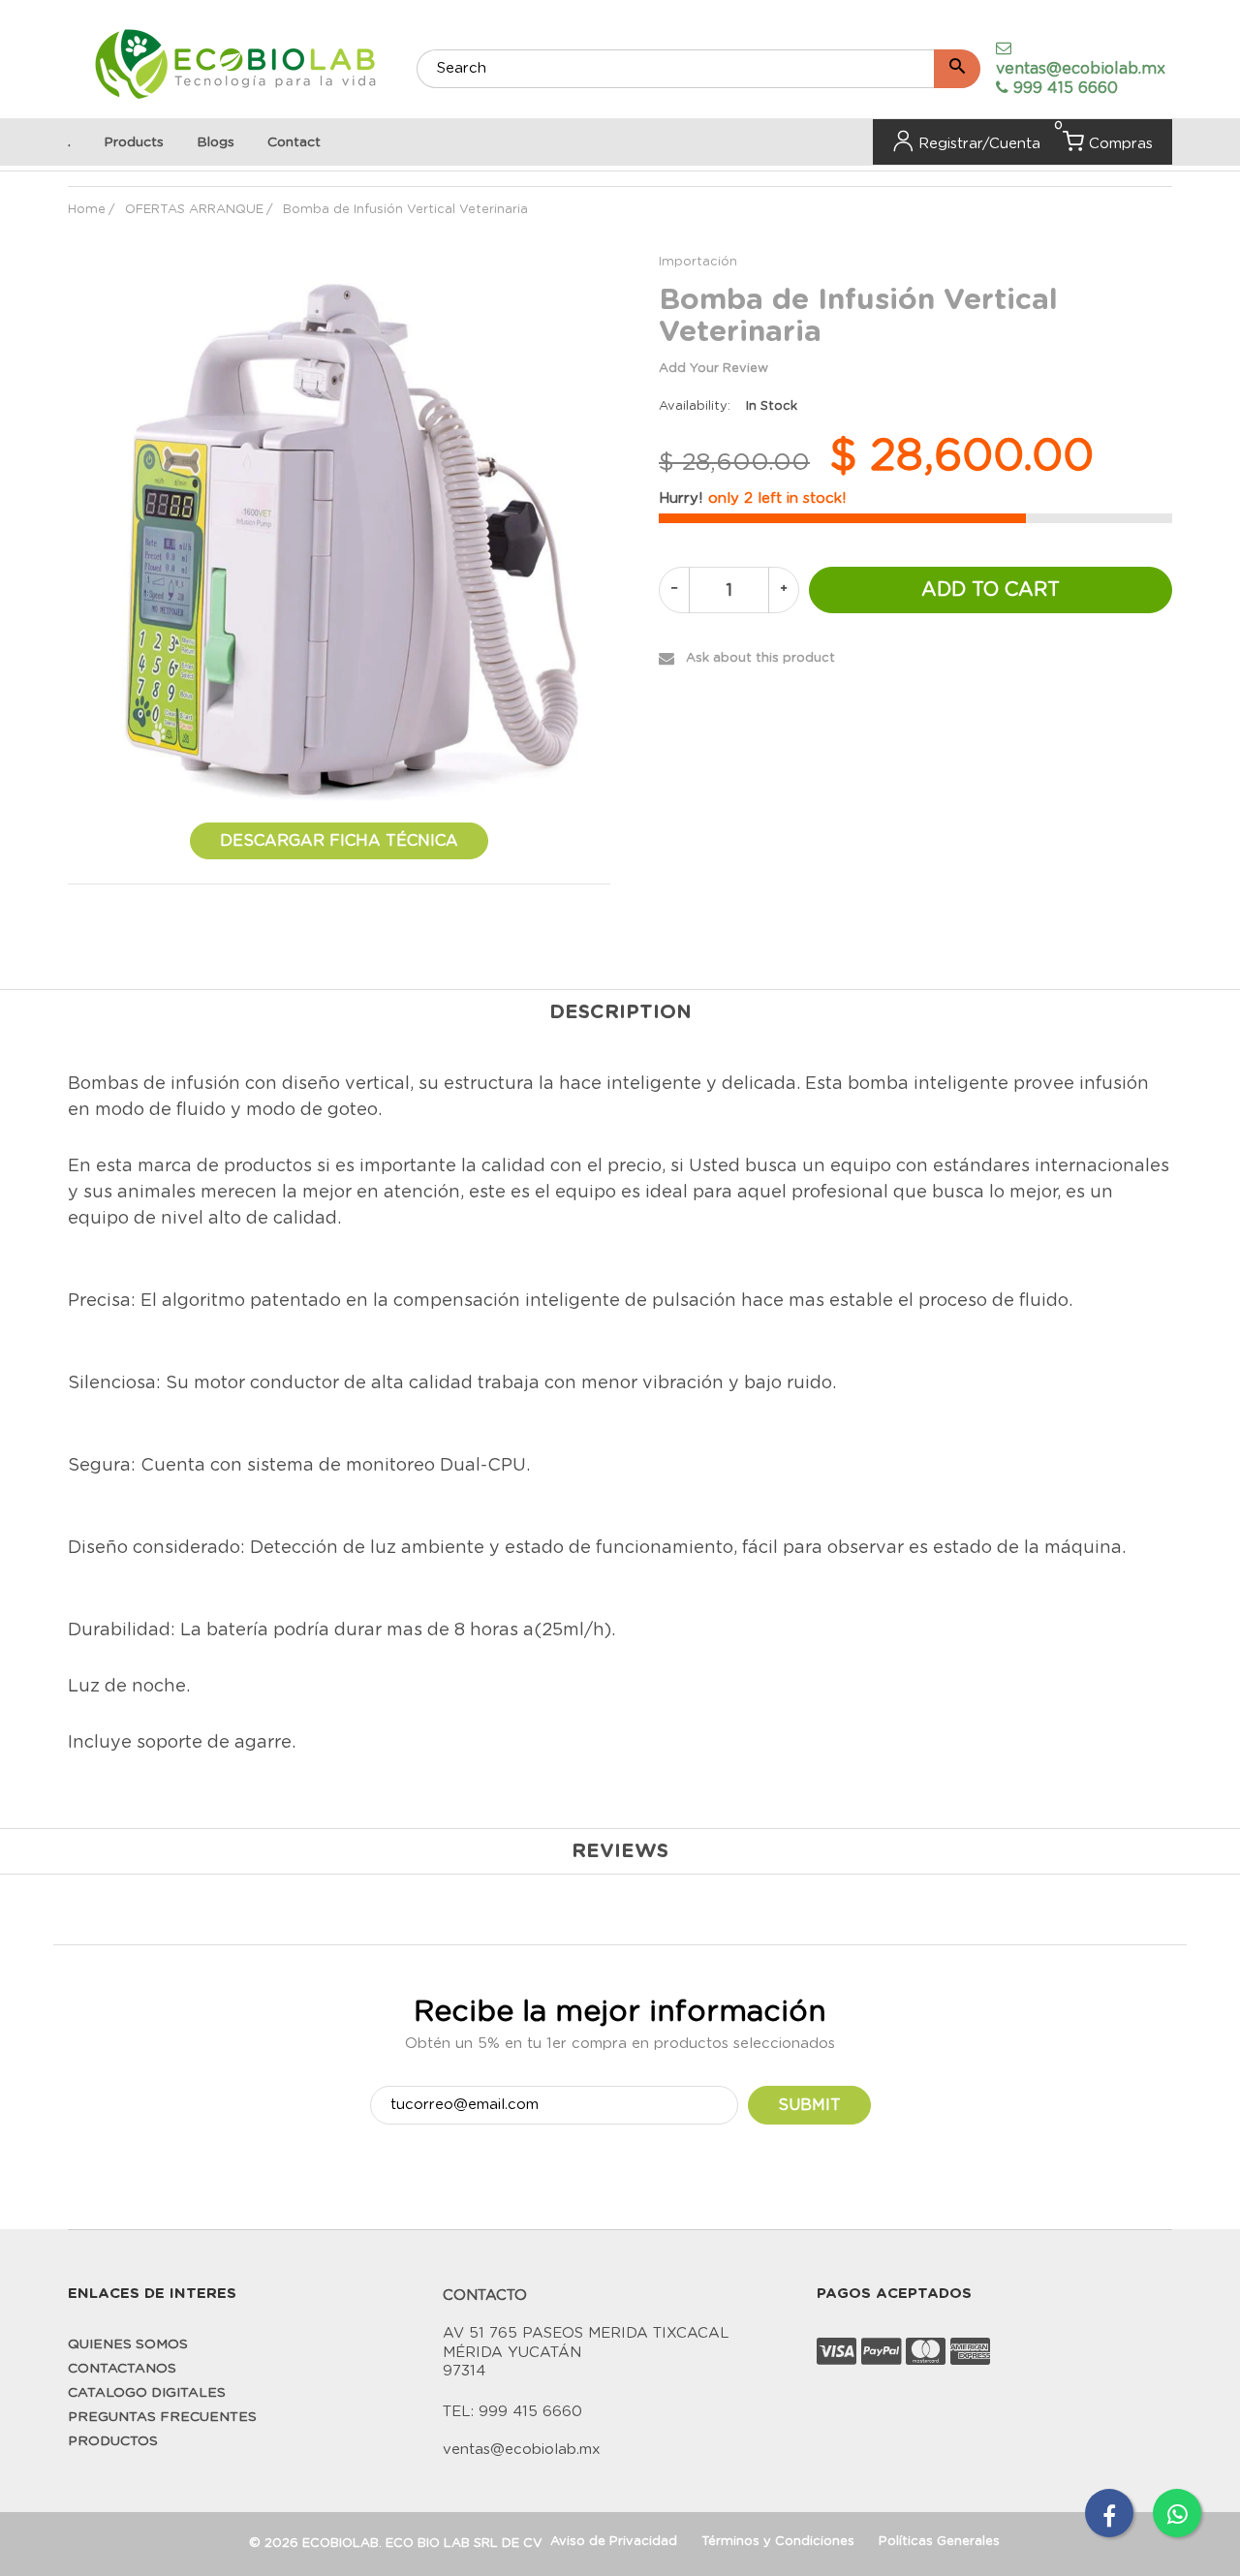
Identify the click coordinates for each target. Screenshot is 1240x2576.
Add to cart (991, 590)
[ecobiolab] (235, 66)
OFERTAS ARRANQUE (194, 210)
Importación (698, 262)
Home (87, 210)
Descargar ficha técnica (339, 841)
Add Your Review (713, 369)
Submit (809, 2105)
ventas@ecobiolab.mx (1081, 69)
